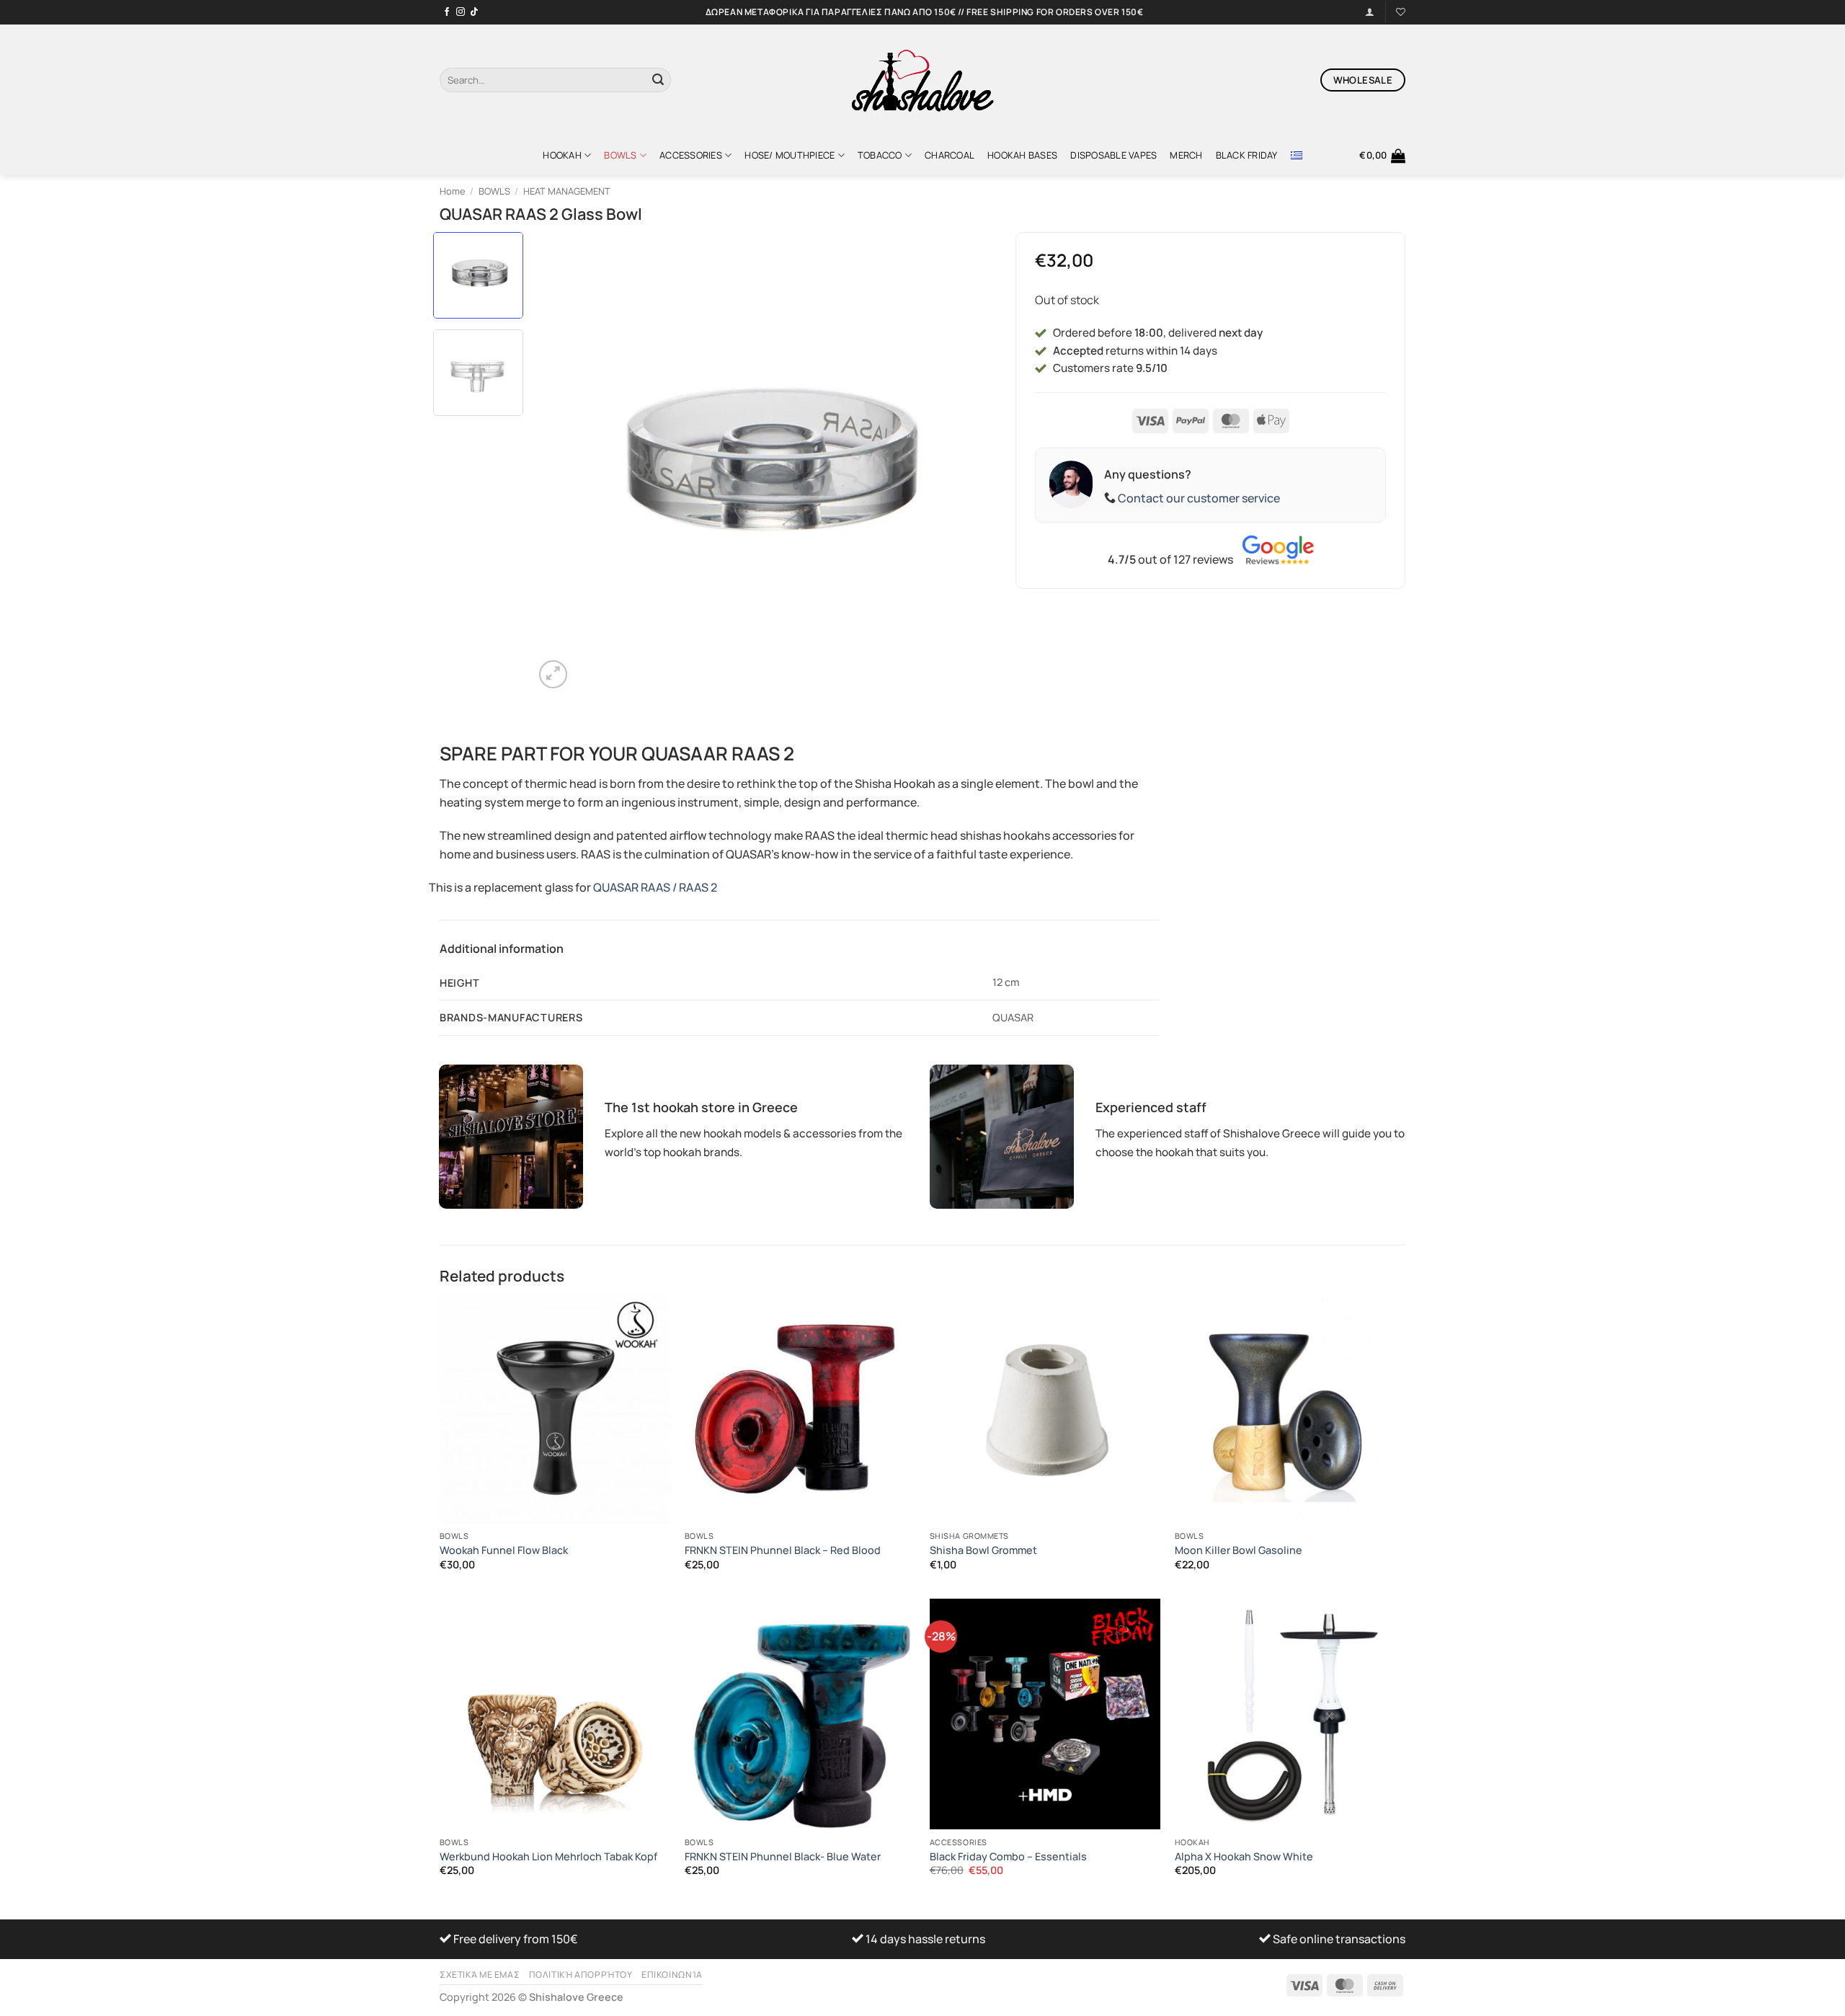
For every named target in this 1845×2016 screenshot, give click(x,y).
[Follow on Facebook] (447, 12)
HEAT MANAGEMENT (567, 191)
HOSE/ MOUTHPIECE (790, 155)
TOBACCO (880, 155)
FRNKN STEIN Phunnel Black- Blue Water (783, 1857)
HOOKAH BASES (1022, 155)
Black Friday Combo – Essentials (1008, 1857)
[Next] (966, 462)
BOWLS (620, 155)
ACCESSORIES (691, 155)
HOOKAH (562, 155)
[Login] (1370, 12)
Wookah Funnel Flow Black (504, 1550)
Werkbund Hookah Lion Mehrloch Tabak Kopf (548, 1857)
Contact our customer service (1199, 498)
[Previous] (561, 462)
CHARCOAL (950, 155)
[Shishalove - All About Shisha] (922, 80)
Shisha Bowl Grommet (983, 1550)
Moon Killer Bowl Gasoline (1239, 1550)
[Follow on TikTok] (474, 12)
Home (452, 191)
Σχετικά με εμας (480, 1975)
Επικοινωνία (672, 1975)
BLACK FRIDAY (1247, 155)
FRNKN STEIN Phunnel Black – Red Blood (783, 1550)
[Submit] (658, 80)
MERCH (1186, 155)
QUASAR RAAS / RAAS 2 (655, 887)
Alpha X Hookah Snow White (1244, 1857)
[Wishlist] (1401, 12)
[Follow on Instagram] (461, 12)
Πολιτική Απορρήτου (581, 1975)
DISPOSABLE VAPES (1113, 155)
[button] (1382, 156)
